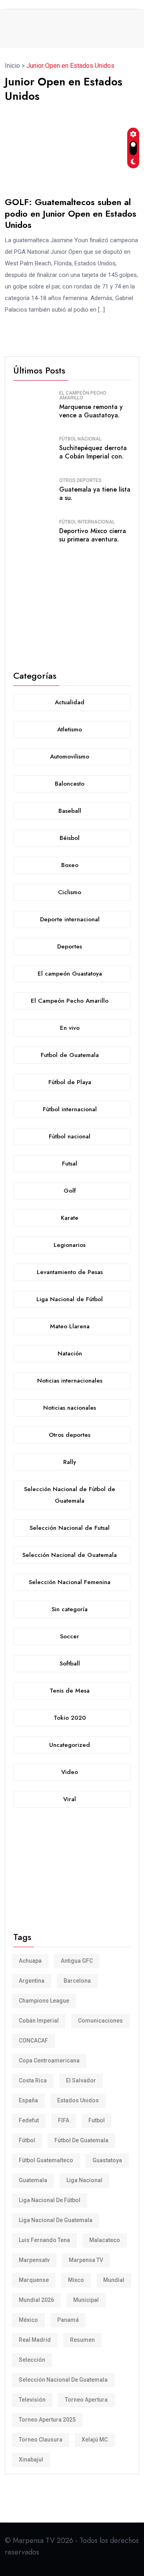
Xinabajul (31, 2459)
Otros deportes (80, 480)
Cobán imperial (39, 2021)
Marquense (34, 2280)
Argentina (32, 1981)
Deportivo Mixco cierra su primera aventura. (93, 535)
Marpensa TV (86, 2260)
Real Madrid (35, 2340)
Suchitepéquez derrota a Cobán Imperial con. (93, 452)
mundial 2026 (36, 2300)
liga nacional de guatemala (56, 2220)
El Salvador (81, 2080)
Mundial (114, 2280)
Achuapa (30, 1961)
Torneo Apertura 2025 (47, 2420)
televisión (32, 2400)
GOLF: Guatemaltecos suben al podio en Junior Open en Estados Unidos (71, 213)
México (28, 2320)
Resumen (82, 2340)
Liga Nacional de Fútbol (50, 2200)
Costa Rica (33, 2080)
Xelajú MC (95, 2440)
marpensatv (34, 2260)
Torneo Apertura (86, 2400)
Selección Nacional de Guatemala (63, 2380)
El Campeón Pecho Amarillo (83, 395)
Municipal (86, 2300)
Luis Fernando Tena (44, 2240)
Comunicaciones (100, 2021)
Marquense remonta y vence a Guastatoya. (91, 411)
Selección (32, 2360)
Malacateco (105, 2240)
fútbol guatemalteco (46, 2160)
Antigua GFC (77, 1961)
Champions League (44, 2001)
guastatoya (107, 2160)
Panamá (68, 2320)
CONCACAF (33, 2041)
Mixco (76, 2280)
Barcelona (77, 1981)
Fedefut (29, 2120)
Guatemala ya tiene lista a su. (95, 494)
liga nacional (84, 2180)
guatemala (33, 2180)
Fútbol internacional (87, 522)
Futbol (97, 2120)
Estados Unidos (78, 2100)
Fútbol (27, 2140)
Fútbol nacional (80, 439)
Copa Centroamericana (49, 2060)
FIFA (64, 2120)
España (28, 2100)
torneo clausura (41, 2440)
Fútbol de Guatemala (81, 2140)
